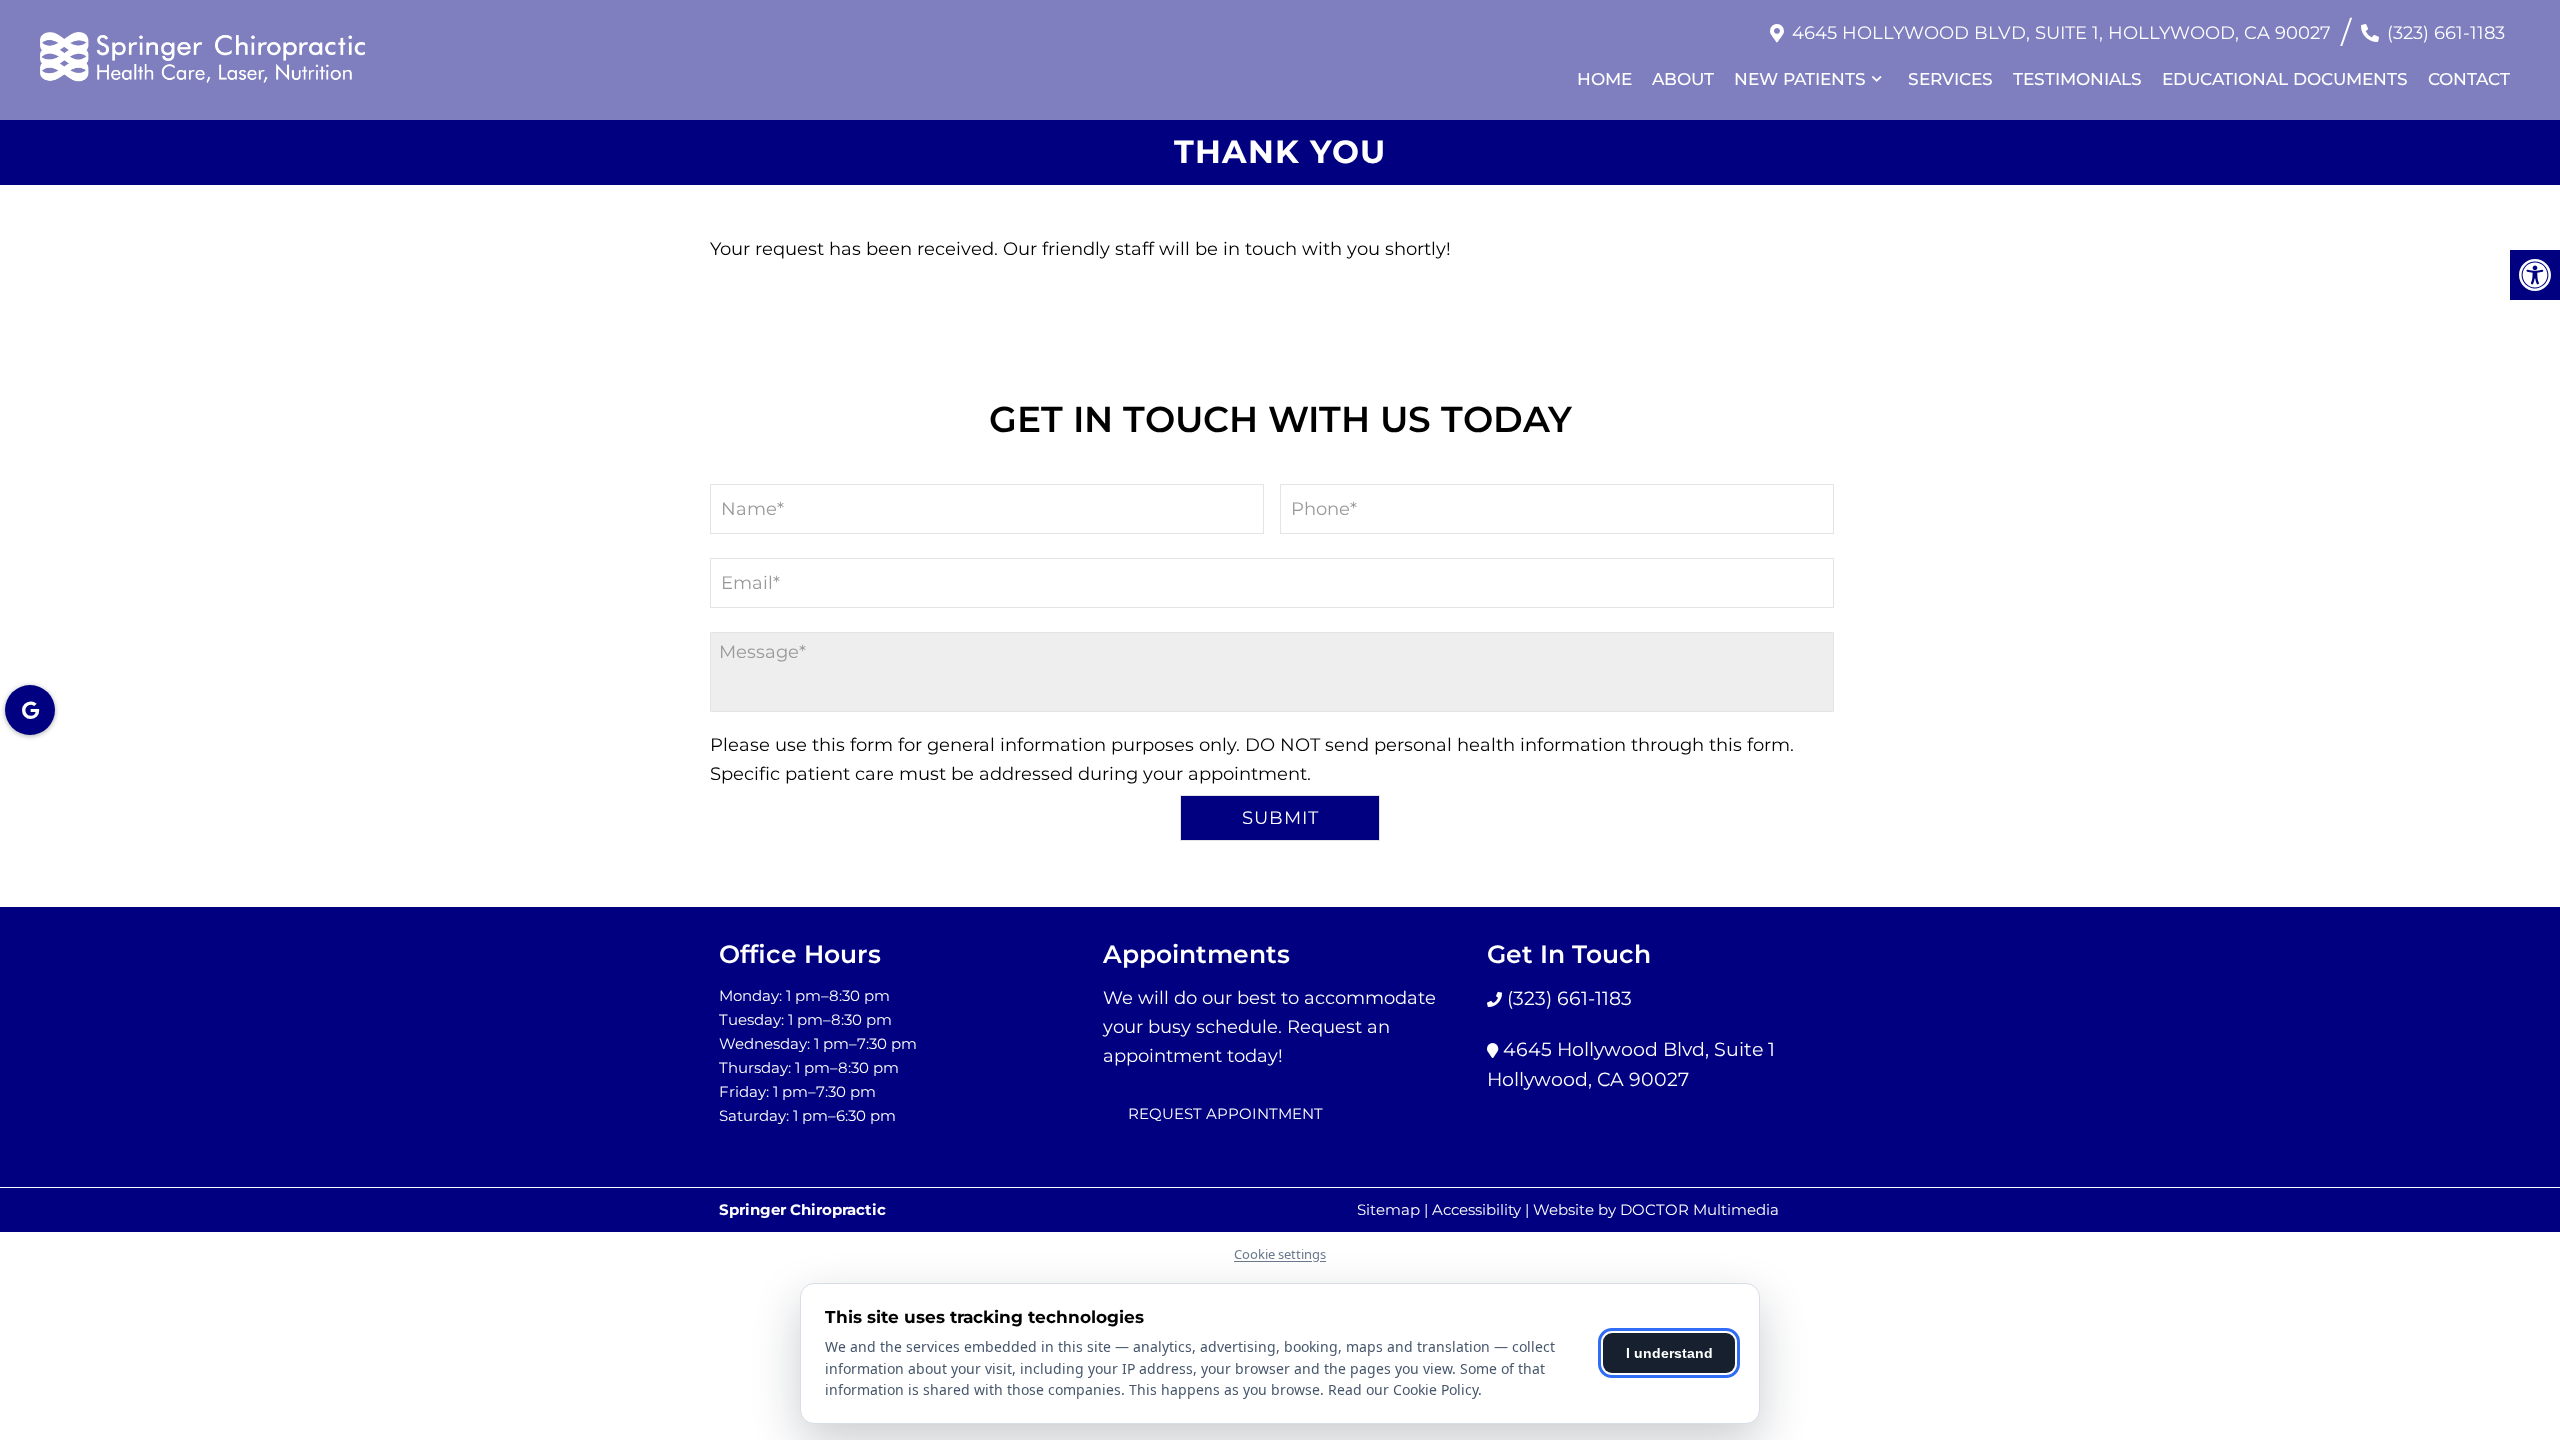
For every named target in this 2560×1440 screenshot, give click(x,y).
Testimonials (2077, 79)
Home (1604, 79)
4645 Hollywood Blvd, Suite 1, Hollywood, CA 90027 (2061, 33)
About (1683, 79)
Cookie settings (1280, 1254)
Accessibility (1476, 1209)
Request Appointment (1225, 1113)
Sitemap (1388, 1209)
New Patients (1800, 79)
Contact (2469, 79)
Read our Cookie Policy (1403, 1389)
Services (1950, 79)
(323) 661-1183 (2446, 33)
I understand (1669, 1353)
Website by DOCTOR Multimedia (1656, 1209)
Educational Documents (2285, 79)
